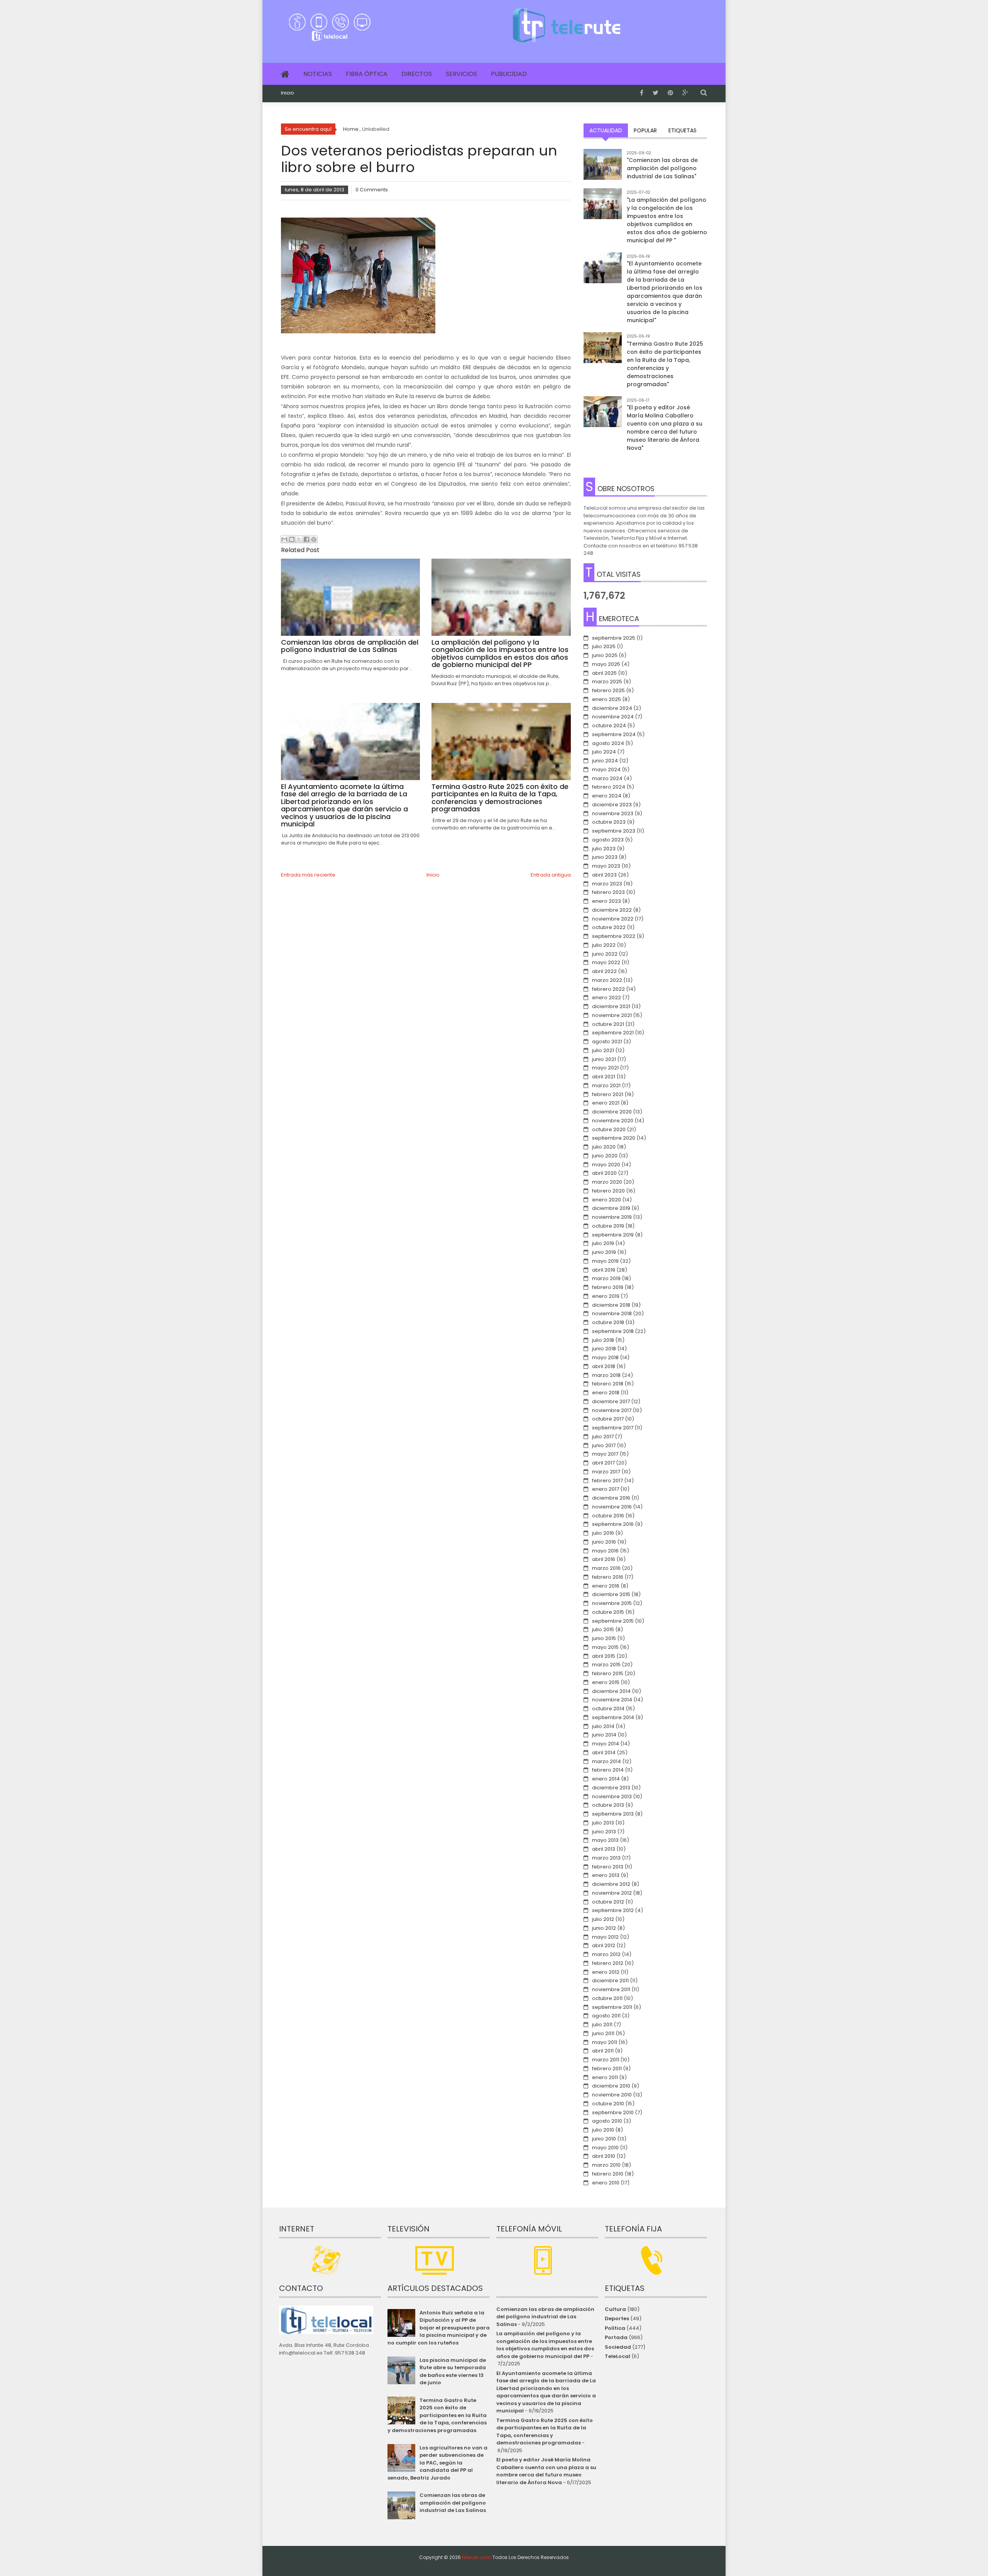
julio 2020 (604, 1147)
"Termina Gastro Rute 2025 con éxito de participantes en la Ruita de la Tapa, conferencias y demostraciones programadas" (665, 364)
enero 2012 (606, 1972)
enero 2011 (605, 2077)
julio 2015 (603, 1629)
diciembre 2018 (611, 1305)
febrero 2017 (607, 1481)
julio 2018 (603, 1340)
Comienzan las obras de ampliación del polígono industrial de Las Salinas (453, 2503)
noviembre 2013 (612, 1796)
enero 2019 (606, 1296)
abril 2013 (604, 1849)
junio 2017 (604, 1445)
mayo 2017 (605, 1454)
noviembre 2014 (612, 1700)
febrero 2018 (608, 1384)
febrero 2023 (608, 892)
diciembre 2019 (611, 1208)
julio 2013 (603, 1823)
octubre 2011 (607, 1998)
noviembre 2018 (612, 1313)
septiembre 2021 (613, 1033)
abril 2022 (604, 971)
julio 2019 (603, 1243)
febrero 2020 (608, 1191)
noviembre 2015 (612, 1603)
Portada (616, 2337)
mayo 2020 (606, 1165)
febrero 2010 (608, 2174)
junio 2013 (604, 1832)
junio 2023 (605, 857)
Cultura (615, 2309)
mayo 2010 (605, 2148)
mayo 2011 (605, 2042)
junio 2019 (604, 1252)
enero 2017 (606, 1489)
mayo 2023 (606, 866)
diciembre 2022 (612, 910)
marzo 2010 (606, 2165)
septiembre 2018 (613, 1331)
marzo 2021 (606, 1085)
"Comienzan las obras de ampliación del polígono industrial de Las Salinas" (662, 168)
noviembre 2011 (611, 1989)
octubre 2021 (608, 1024)
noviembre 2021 (612, 1015)
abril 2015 (604, 1656)
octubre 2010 (608, 2104)
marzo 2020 (607, 1182)
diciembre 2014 (611, 1691)
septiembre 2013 (613, 1814)
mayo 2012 (605, 1937)
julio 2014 (603, 1726)
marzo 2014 (607, 1761)
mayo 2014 (606, 1744)
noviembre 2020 (613, 1121)
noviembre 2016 (612, 1507)
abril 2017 (603, 1463)
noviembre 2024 (613, 717)
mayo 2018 (605, 1357)
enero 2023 (607, 901)
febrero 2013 (608, 1867)
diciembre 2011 (610, 1981)
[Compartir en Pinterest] (314, 539)
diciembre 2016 (611, 1498)
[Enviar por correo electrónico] (284, 539)
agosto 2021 (607, 1041)
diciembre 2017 (611, 1401)
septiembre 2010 (613, 2112)
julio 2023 (604, 849)
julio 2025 (604, 646)
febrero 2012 (608, 1963)
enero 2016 (606, 1586)
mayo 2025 (606, 664)
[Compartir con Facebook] (306, 539)
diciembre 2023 (612, 805)
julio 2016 (603, 1533)
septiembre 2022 (614, 936)
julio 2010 (603, 2130)
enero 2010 (606, 2183)
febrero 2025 (608, 690)
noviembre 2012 (612, 1893)
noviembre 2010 (612, 2095)
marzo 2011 (606, 2060)
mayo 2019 (605, 1261)
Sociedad (618, 2347)
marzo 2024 (607, 778)
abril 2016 (604, 1559)
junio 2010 (604, 2139)
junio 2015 (604, 1638)
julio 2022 (604, 945)
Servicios (461, 74)
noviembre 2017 (612, 1410)
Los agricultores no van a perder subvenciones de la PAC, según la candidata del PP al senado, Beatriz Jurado (437, 2463)
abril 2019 (604, 1270)
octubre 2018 (608, 1322)
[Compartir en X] (299, 539)
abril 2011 (603, 2051)
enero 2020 (607, 1200)
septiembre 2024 (614, 734)
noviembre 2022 (613, 919)
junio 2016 (604, 1542)
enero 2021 (606, 1103)
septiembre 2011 (612, 2007)
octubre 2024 (609, 726)
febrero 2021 (608, 1094)
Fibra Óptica (367, 74)
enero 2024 (607, 796)
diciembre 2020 (612, 1112)
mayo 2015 (605, 1647)
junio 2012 (604, 1928)
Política (615, 2328)
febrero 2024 (609, 787)
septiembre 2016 (613, 1524)
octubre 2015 (608, 1612)
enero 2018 (606, 1393)
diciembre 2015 (611, 1594)
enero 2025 (607, 699)
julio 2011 (602, 2024)
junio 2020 (605, 1156)
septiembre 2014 (613, 1717)
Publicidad (509, 74)
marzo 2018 (606, 1375)
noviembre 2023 (613, 813)
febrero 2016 (608, 1577)
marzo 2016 (606, 1568)
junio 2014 (604, 1735)
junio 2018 (604, 1349)
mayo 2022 (606, 962)
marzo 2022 (607, 980)
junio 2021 (604, 1059)
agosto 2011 (606, 2016)
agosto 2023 (608, 840)
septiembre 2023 (614, 831)
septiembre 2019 (613, 1235)
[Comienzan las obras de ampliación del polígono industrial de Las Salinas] (603, 168)
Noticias (318, 74)
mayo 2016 (605, 1551)
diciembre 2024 (612, 708)
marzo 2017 (606, 1472)
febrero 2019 (608, 1287)
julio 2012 (603, 1919)
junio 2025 (605, 655)
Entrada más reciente (308, 875)
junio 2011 (603, 2033)
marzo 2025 (607, 682)
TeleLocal (617, 2356)
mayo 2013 (605, 1840)
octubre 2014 (608, 1709)
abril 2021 (604, 1077)
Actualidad (606, 130)
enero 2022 (607, 997)
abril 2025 (604, 673)
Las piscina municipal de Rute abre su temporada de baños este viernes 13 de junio (453, 2372)
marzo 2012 (606, 1954)
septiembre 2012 (613, 1910)
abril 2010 (604, 2156)
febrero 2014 (608, 1770)
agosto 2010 (607, 2121)
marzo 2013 (606, 1858)
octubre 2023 (609, 822)
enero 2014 (606, 1779)
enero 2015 (606, 1682)
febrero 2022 (608, 989)
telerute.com (477, 2557)
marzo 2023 (607, 884)
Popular (645, 130)
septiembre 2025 (614, 638)
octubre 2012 (608, 1902)
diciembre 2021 (611, 1006)
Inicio (288, 93)
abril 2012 (604, 1945)
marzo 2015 (606, 1665)
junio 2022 (605, 954)
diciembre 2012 (611, 1884)
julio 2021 (603, 1050)
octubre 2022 (609, 927)
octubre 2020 (609, 1129)
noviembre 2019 (612, 1217)
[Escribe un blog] (292, 539)
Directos (417, 74)
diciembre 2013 (611, 1788)
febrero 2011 (607, 2068)
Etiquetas (683, 130)
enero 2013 (606, 1875)
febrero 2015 (608, 1673)
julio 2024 (604, 752)
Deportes (617, 2318)
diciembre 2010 (611, 2086)
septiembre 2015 (613, 1621)
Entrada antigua (551, 875)
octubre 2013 (608, 1805)
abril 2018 (604, 1366)
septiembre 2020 (614, 1138)
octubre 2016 (608, 1516)
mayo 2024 (606, 769)
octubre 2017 (608, 1419)
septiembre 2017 (613, 1428)
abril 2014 (604, 1753)
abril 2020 (604, 1173)
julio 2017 (603, 1437)
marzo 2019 (606, 1278)
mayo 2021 (605, 1068)
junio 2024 (605, 761)
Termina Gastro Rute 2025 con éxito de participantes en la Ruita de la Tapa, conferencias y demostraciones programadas (437, 2415)
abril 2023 (604, 875)
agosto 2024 (608, 743)
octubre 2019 (608, 1226)
